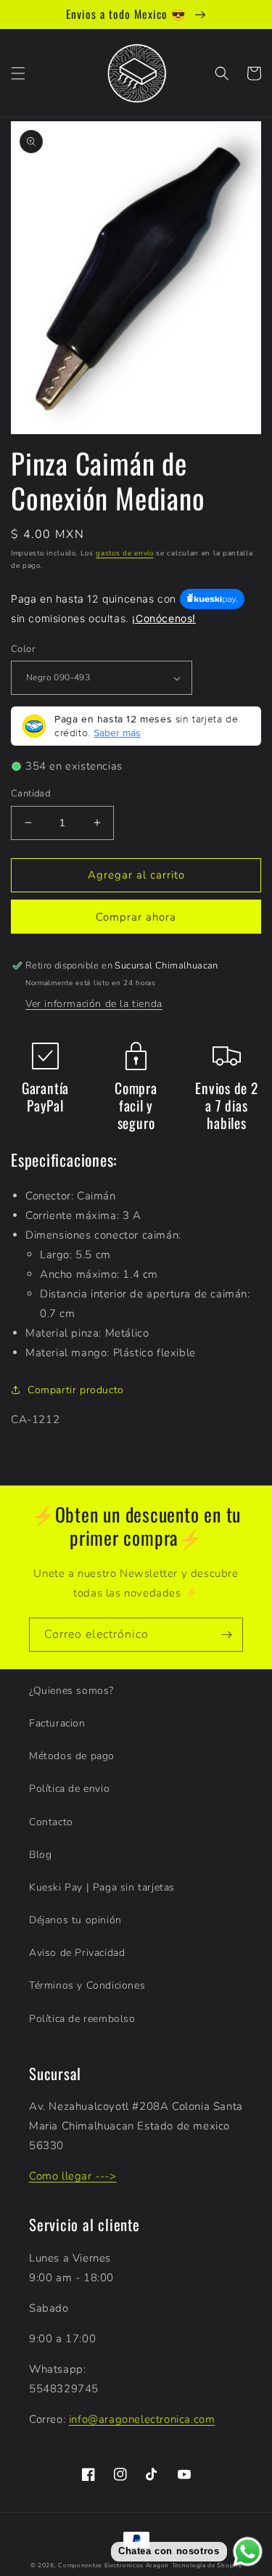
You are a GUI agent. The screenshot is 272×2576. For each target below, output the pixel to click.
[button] (18, 73)
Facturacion (57, 1723)
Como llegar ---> (73, 2176)
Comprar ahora (136, 917)
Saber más (117, 733)
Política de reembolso (82, 2019)
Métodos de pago (72, 1756)
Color (23, 649)
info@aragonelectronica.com (142, 2419)
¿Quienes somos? (71, 1691)
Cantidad (30, 794)
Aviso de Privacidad (77, 1953)
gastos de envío (125, 553)
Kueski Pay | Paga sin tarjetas (102, 1887)
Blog (40, 1855)
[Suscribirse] (226, 1635)
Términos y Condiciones (87, 1985)
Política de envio (69, 1789)
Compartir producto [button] (76, 1390)
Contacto (51, 1822)
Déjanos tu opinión (75, 1920)
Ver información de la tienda (94, 1004)
